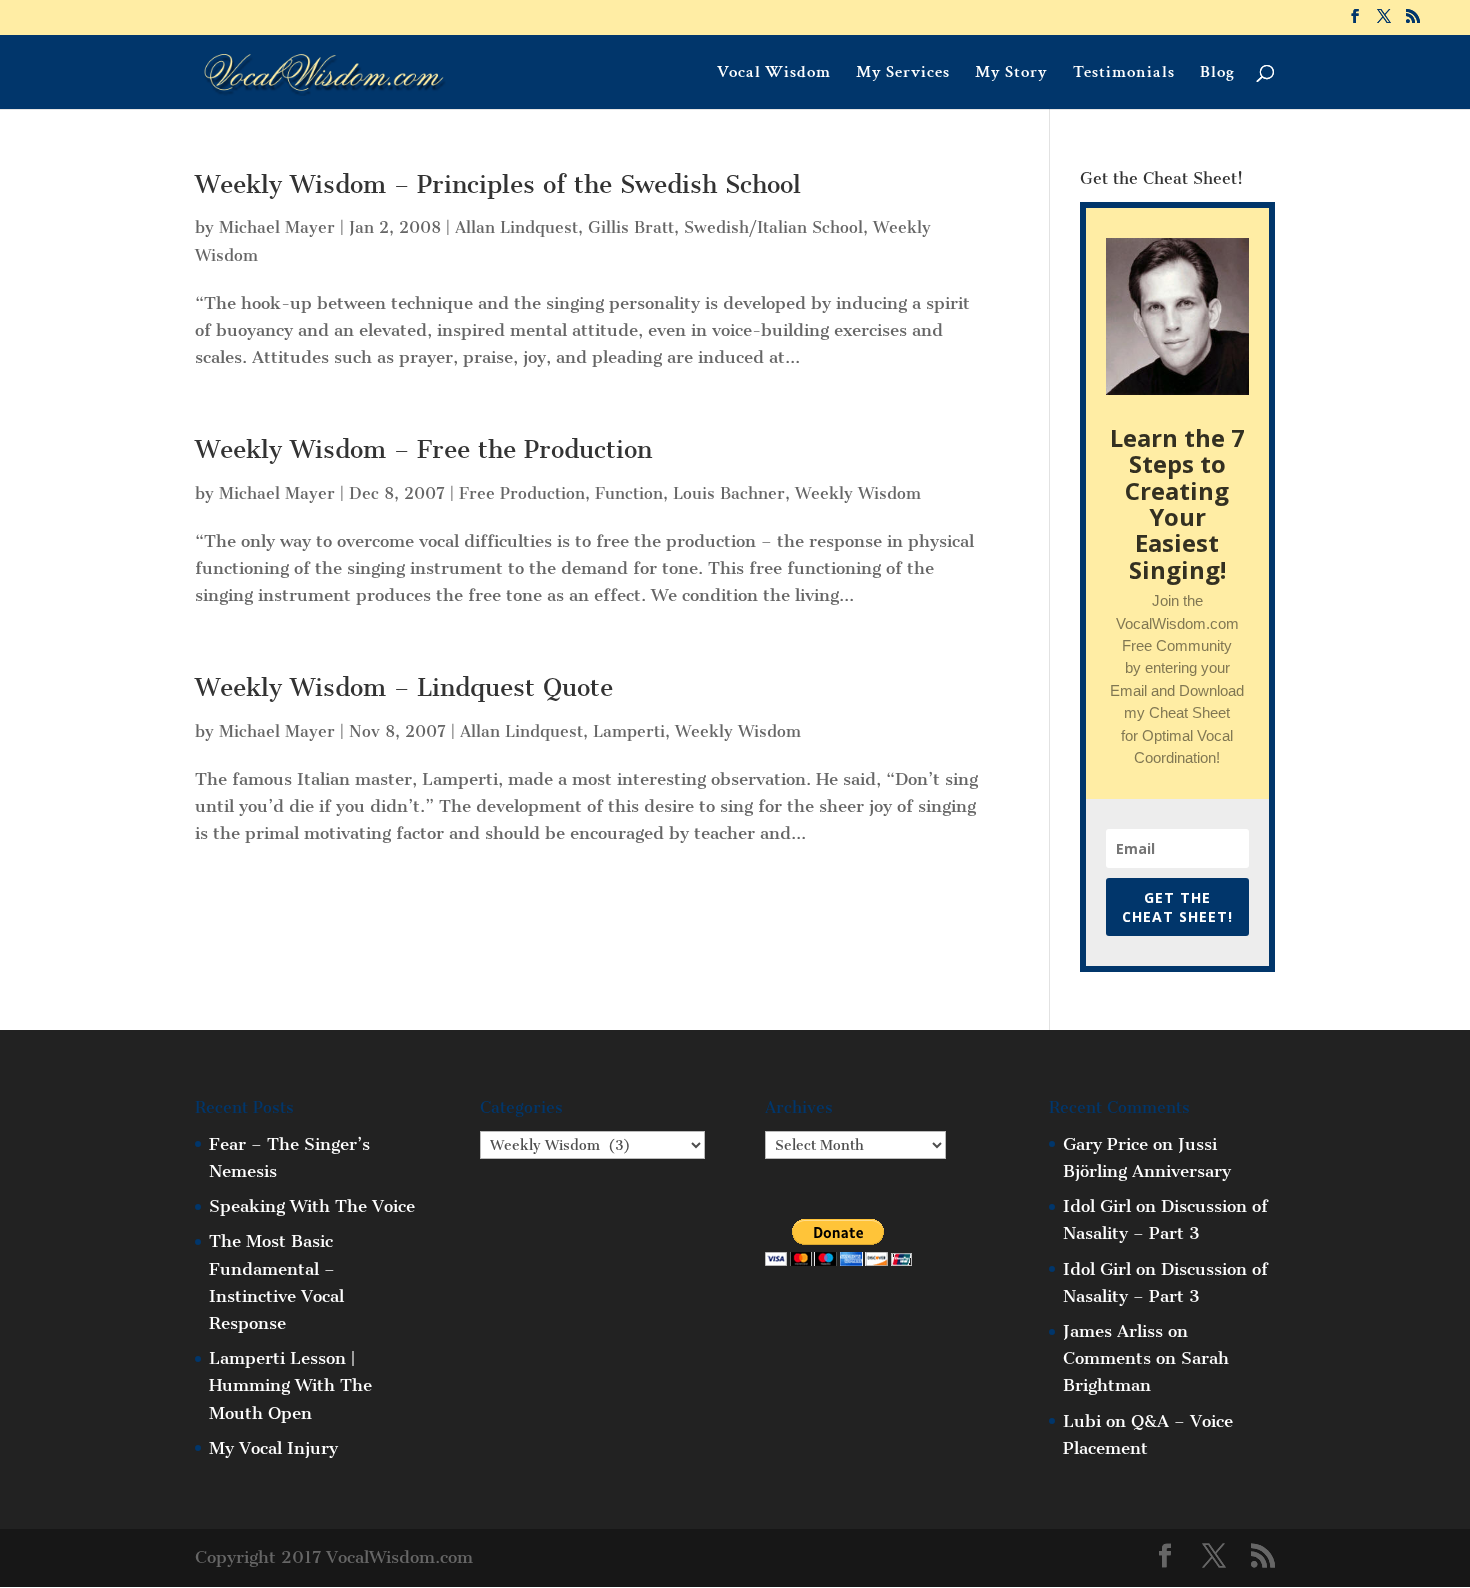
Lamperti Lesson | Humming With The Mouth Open (290, 1385)
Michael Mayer (277, 227)
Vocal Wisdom (774, 74)
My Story (1011, 74)
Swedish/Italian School (773, 227)
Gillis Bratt (631, 227)
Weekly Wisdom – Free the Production (423, 450)
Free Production (522, 493)
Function (629, 493)
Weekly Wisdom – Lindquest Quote (404, 688)
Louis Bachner (729, 493)
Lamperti (629, 731)
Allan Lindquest (516, 227)
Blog (1217, 74)
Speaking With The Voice (312, 1206)
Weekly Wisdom (858, 493)
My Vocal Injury (273, 1448)
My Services (903, 74)
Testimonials (1124, 74)
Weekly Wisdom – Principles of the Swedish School (498, 185)
